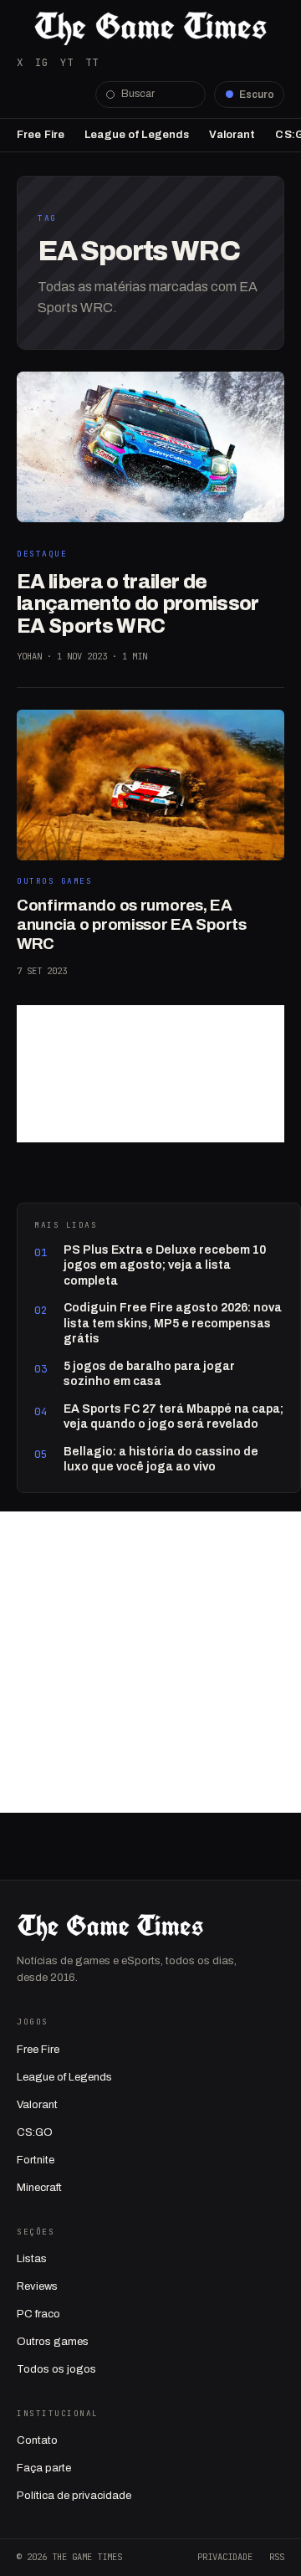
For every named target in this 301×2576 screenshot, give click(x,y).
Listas (32, 2259)
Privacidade (225, 2557)
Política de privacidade (74, 2496)
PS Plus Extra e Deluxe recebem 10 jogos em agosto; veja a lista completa (165, 1265)
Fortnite (36, 2160)
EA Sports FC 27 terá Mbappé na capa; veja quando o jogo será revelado (173, 1416)
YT (67, 62)
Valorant (232, 135)
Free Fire (41, 135)
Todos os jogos (56, 2369)
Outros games (53, 2342)
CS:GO (35, 2132)
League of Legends (137, 135)
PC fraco (38, 2314)
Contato (37, 2440)
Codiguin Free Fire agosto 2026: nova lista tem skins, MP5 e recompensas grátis (173, 1323)
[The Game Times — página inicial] (150, 28)
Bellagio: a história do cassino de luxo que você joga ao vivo (161, 1459)
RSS (277, 2557)
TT (92, 62)
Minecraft (39, 2188)
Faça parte (44, 2468)
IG (42, 62)
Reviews (37, 2286)
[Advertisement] (150, 1074)
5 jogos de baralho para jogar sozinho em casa (149, 1374)
